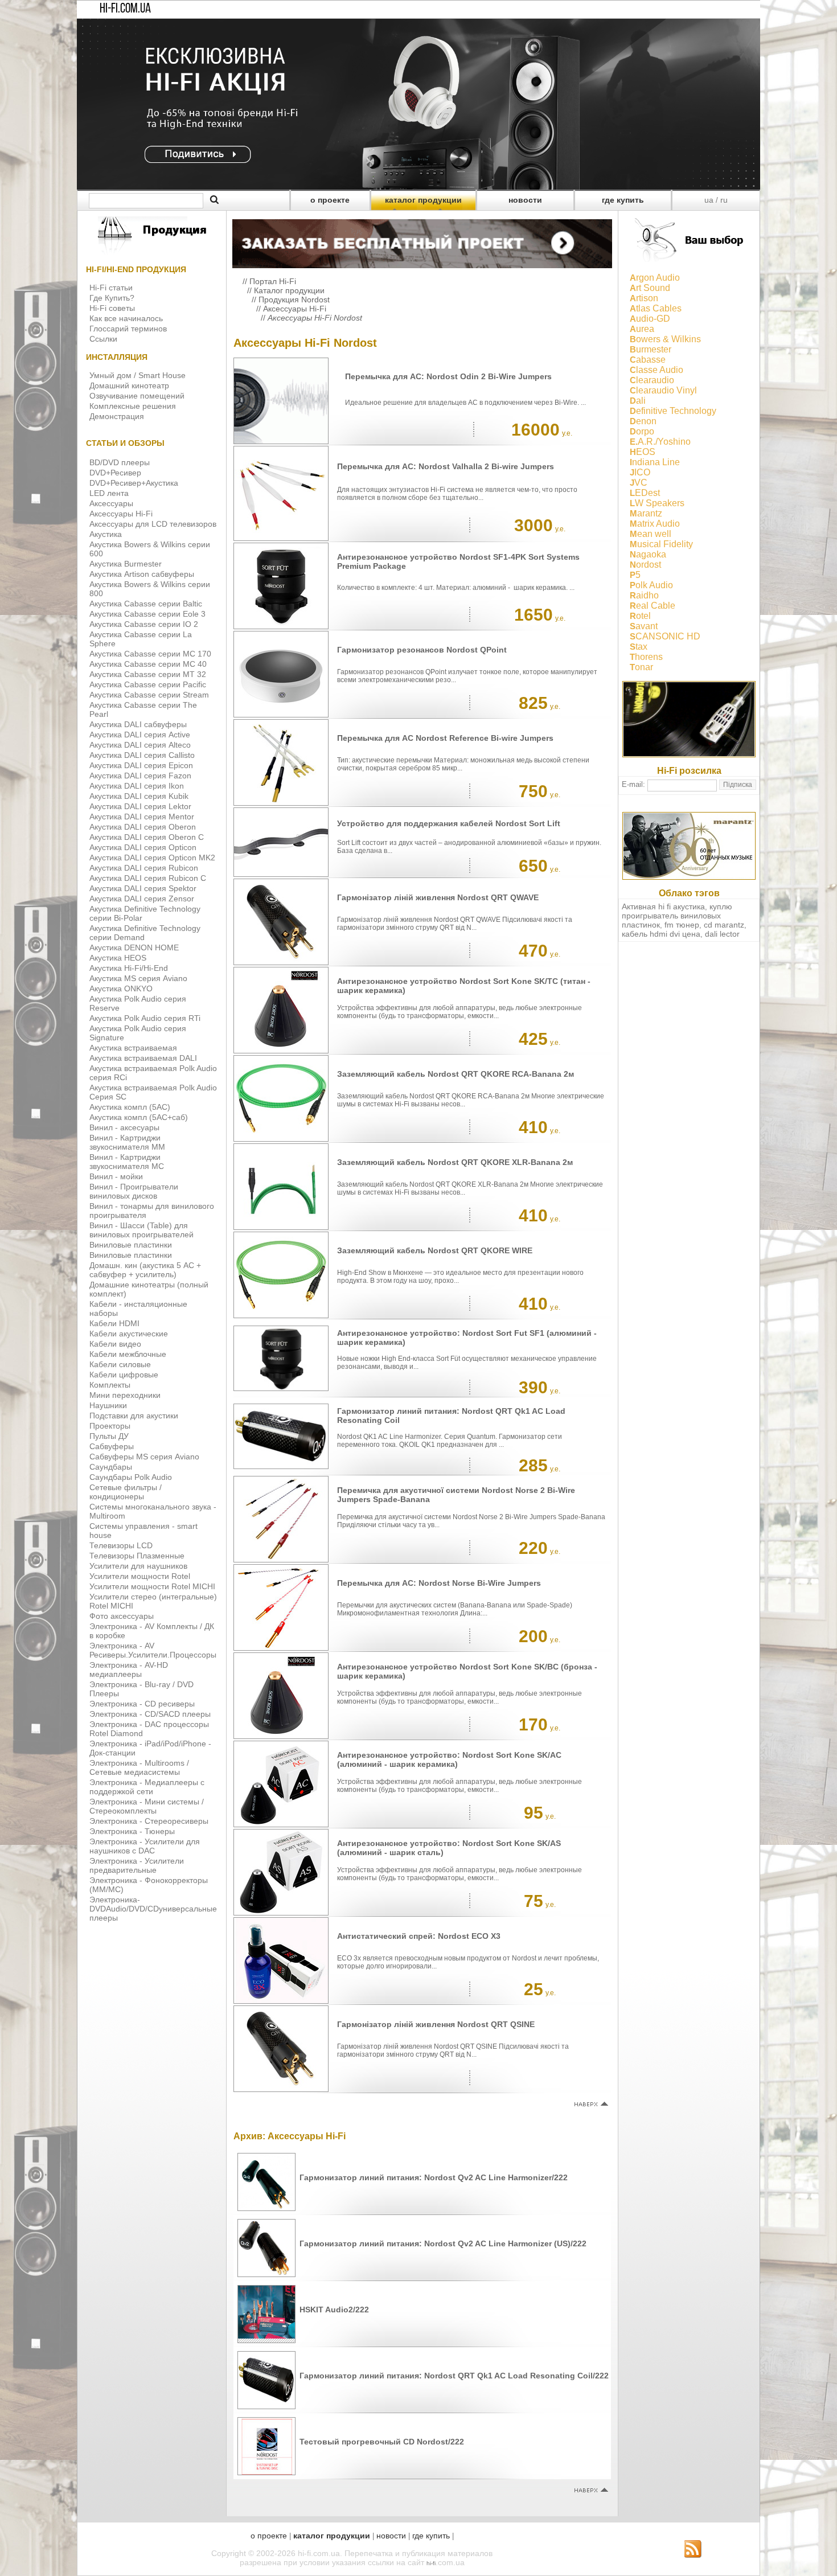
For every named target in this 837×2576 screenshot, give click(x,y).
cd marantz (724, 925)
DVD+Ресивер (115, 473)
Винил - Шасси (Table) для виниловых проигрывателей (141, 1230)
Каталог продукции (289, 290)
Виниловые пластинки (131, 1245)
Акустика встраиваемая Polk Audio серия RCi (153, 1073)
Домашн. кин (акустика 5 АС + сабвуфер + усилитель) (145, 1270)
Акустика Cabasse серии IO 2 (144, 624)
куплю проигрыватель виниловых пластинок (677, 916)
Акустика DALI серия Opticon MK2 (152, 858)
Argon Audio (655, 278)
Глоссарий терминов (128, 329)
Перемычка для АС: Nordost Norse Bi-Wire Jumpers (439, 1583)
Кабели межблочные (128, 1354)
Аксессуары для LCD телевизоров (153, 524)
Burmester (651, 349)
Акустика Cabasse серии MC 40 (148, 664)
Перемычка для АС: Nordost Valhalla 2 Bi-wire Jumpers (446, 466)
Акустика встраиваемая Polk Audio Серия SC (153, 1092)
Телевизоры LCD (121, 1545)
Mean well (651, 534)
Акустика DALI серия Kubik (139, 796)
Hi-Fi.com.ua (125, 9)
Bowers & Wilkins (665, 339)
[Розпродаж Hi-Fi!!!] (419, 187)
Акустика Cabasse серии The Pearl (143, 709)
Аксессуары (111, 503)
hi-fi (431, 2563)
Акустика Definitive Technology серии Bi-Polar (145, 913)
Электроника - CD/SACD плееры (150, 1714)
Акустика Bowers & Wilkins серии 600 (150, 549)
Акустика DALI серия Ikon (137, 786)
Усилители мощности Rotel (140, 1576)
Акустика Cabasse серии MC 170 (150, 654)
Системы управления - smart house (143, 1531)
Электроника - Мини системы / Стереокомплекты (147, 1806)
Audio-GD (650, 319)
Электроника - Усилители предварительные (137, 1865)
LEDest (645, 493)
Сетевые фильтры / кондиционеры (126, 1492)
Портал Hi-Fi (273, 281)
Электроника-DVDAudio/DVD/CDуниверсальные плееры (153, 1909)
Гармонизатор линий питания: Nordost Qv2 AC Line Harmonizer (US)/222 (443, 2243)
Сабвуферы (112, 1446)
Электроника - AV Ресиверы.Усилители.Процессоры (153, 1650)
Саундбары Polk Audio (131, 1477)
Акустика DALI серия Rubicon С (148, 878)
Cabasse (648, 360)
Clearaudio (652, 380)
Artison (644, 298)
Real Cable (653, 606)
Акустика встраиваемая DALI (143, 1058)
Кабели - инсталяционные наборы (138, 1308)
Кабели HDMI (114, 1323)
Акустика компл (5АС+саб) (139, 1117)
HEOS (643, 452)
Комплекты (110, 1385)
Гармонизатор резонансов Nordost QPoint (422, 650)
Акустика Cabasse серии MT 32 (148, 674)
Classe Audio (657, 370)
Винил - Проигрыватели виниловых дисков (134, 1191)
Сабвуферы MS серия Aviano (144, 1457)
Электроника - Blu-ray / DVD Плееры (141, 1689)
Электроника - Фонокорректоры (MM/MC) (149, 1885)
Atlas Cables (656, 308)
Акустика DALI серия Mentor (142, 817)
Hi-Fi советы (112, 308)
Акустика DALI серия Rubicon (144, 868)
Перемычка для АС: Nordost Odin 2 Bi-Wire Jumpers (448, 376)
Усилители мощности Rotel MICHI (152, 1586)
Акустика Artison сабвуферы (142, 574)
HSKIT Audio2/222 (334, 2310)
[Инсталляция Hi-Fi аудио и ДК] (422, 241)
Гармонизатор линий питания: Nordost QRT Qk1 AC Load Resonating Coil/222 (454, 2376)
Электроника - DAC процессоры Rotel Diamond (149, 1729)
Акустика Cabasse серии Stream (149, 695)
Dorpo (642, 431)
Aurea (642, 329)
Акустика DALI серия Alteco (140, 745)
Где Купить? (112, 298)
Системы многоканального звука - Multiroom (153, 1511)
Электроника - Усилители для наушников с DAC (145, 1846)
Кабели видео (115, 1344)
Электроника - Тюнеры (132, 1831)
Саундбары (111, 1467)
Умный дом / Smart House (138, 375)
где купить (623, 200)
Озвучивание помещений (137, 396)
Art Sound (650, 288)
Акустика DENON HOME (134, 947)
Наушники (108, 1405)
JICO (640, 472)
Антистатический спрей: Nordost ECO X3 (419, 1936)
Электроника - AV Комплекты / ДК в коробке (152, 1631)
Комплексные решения (133, 406)
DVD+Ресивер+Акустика (134, 483)
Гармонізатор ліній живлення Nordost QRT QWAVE (438, 897)
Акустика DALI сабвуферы (138, 724)
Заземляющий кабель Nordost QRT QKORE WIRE (435, 1250)
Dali (638, 401)
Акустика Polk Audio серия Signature (138, 1033)
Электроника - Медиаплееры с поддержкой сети (147, 1787)
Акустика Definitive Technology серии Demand (145, 933)
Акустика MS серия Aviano (138, 978)
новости (525, 200)
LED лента (109, 493)
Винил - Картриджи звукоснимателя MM (127, 1142)
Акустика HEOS (118, 958)
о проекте (330, 200)
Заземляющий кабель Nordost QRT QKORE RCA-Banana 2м (456, 1074)
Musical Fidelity (661, 544)
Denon (643, 421)
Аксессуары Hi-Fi (121, 514)
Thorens (646, 657)
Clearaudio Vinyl (663, 390)
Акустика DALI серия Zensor (142, 899)
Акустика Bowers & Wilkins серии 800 (150, 589)
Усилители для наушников (138, 1566)
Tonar (641, 667)
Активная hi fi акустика (663, 906)
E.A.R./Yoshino (660, 442)
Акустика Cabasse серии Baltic (146, 604)
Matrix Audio (655, 524)
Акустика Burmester (126, 564)
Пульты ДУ (109, 1436)
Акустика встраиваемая (133, 1048)
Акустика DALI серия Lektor (140, 806)
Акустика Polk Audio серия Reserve (138, 1003)
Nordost (645, 565)
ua (709, 200)
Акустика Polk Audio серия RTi (145, 1018)
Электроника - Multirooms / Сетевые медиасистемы (139, 1767)
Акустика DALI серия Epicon (141, 765)
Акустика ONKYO (121, 988)
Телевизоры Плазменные (137, 1556)
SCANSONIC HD (665, 636)
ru (724, 200)
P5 (635, 575)
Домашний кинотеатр (129, 385)
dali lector (722, 934)
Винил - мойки (116, 1176)
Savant (644, 626)
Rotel (640, 616)
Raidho (644, 595)
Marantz (646, 513)
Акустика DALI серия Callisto (142, 755)
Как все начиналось (126, 318)
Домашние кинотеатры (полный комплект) (149, 1289)
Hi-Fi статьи (111, 288)
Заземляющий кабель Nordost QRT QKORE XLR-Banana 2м (455, 1162)
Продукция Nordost (294, 300)
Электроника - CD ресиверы (142, 1704)
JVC (639, 483)
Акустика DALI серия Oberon (143, 827)
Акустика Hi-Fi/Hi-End (129, 968)
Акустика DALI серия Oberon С (147, 837)
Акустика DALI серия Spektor (143, 888)
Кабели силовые (120, 1364)
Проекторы (110, 1426)
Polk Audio (651, 585)
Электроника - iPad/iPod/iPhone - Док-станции (150, 1748)
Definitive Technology (673, 411)
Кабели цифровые (124, 1375)
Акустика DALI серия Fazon (140, 776)
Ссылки (103, 339)
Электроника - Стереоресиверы (149, 1821)
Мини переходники (125, 1395)
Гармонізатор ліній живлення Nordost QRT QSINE (436, 2024)
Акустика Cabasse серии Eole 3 (147, 614)
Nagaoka (648, 554)
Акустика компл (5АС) (130, 1107)
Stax (639, 647)
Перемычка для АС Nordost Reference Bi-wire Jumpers (445, 738)
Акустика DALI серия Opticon (143, 847)
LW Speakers (657, 503)
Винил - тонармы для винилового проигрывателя (152, 1211)
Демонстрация (117, 416)
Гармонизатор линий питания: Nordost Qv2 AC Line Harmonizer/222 (434, 2177)
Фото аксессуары (122, 1616)
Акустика (106, 534)
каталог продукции (423, 200)
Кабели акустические (129, 1334)
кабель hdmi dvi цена (661, 934)
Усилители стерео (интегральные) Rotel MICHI (153, 1601)
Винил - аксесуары (124, 1127)
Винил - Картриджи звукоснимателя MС (127, 1162)
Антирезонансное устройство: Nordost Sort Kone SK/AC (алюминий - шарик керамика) (449, 1759)
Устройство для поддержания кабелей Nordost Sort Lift (449, 823)
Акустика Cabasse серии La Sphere (141, 639)
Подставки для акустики (134, 1416)
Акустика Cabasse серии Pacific (148, 684)
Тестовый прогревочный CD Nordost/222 (382, 2442)
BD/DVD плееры (120, 462)
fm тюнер (682, 925)
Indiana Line (655, 462)
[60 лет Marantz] (689, 877)
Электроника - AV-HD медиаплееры (129, 1670)
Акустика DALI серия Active (140, 735)
